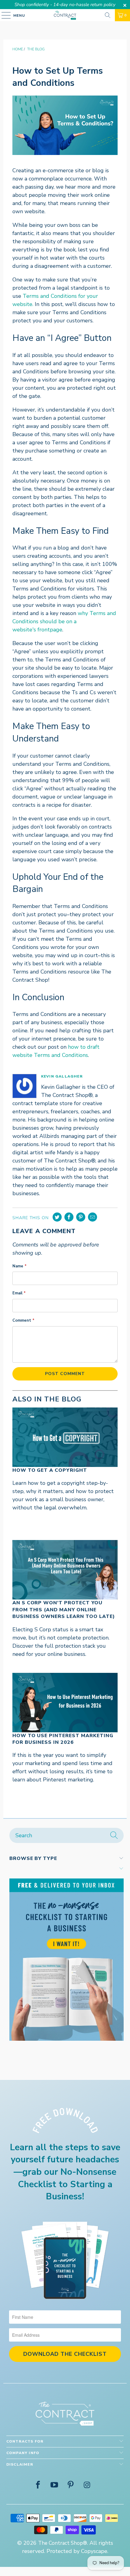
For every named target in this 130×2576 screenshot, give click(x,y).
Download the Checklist (65, 2354)
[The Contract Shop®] (65, 15)
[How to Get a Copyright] (65, 1437)
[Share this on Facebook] (69, 1217)
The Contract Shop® (63, 2543)
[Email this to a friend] (93, 1217)
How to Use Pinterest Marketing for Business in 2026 (63, 1739)
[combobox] (67, 1835)
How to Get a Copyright (50, 1470)
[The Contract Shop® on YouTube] (54, 2486)
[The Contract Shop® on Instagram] (87, 2486)
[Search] (108, 15)
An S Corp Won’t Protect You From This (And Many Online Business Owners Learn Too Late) (64, 1610)
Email (19, 1293)
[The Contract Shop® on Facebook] (38, 2486)
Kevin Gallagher (62, 1076)
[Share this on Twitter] (57, 1217)
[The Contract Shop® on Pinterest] (71, 2486)
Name (19, 1266)
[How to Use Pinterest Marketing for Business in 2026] (65, 1703)
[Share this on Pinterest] (81, 1217)
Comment (23, 1320)
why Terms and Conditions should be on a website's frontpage (64, 621)
